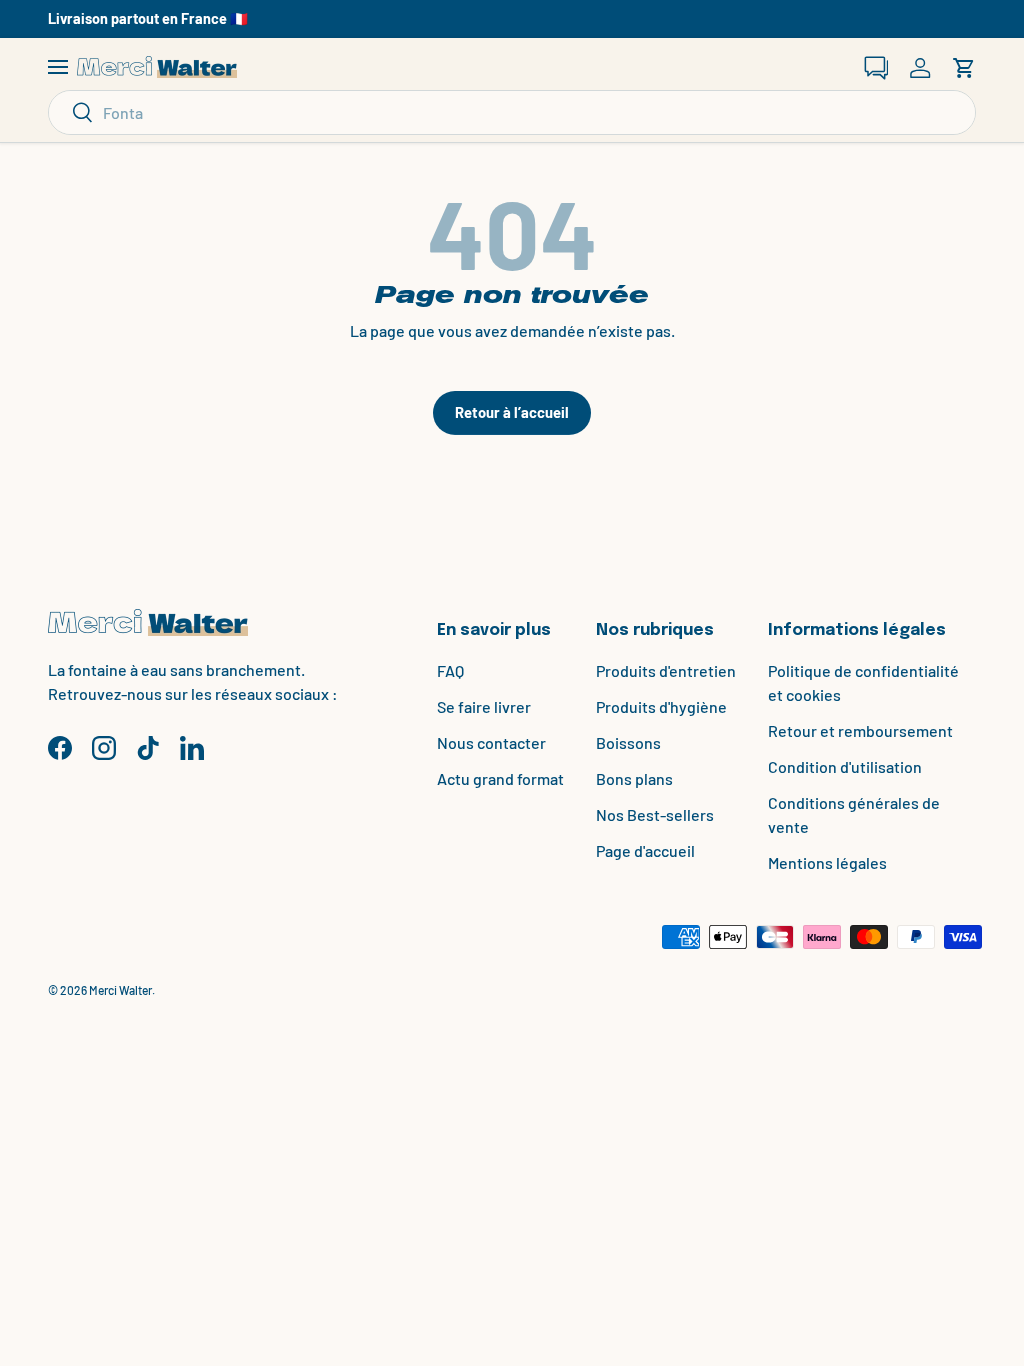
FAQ (450, 670)
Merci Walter (120, 990)
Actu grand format (500, 778)
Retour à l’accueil (512, 412)
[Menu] (58, 68)
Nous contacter (491, 742)
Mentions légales (827, 862)
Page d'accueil (645, 850)
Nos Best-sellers (655, 814)
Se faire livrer (484, 706)
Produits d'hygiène (661, 706)
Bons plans (634, 778)
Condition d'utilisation (845, 766)
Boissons (628, 742)
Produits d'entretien (666, 670)
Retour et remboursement (860, 730)
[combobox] (512, 112)
